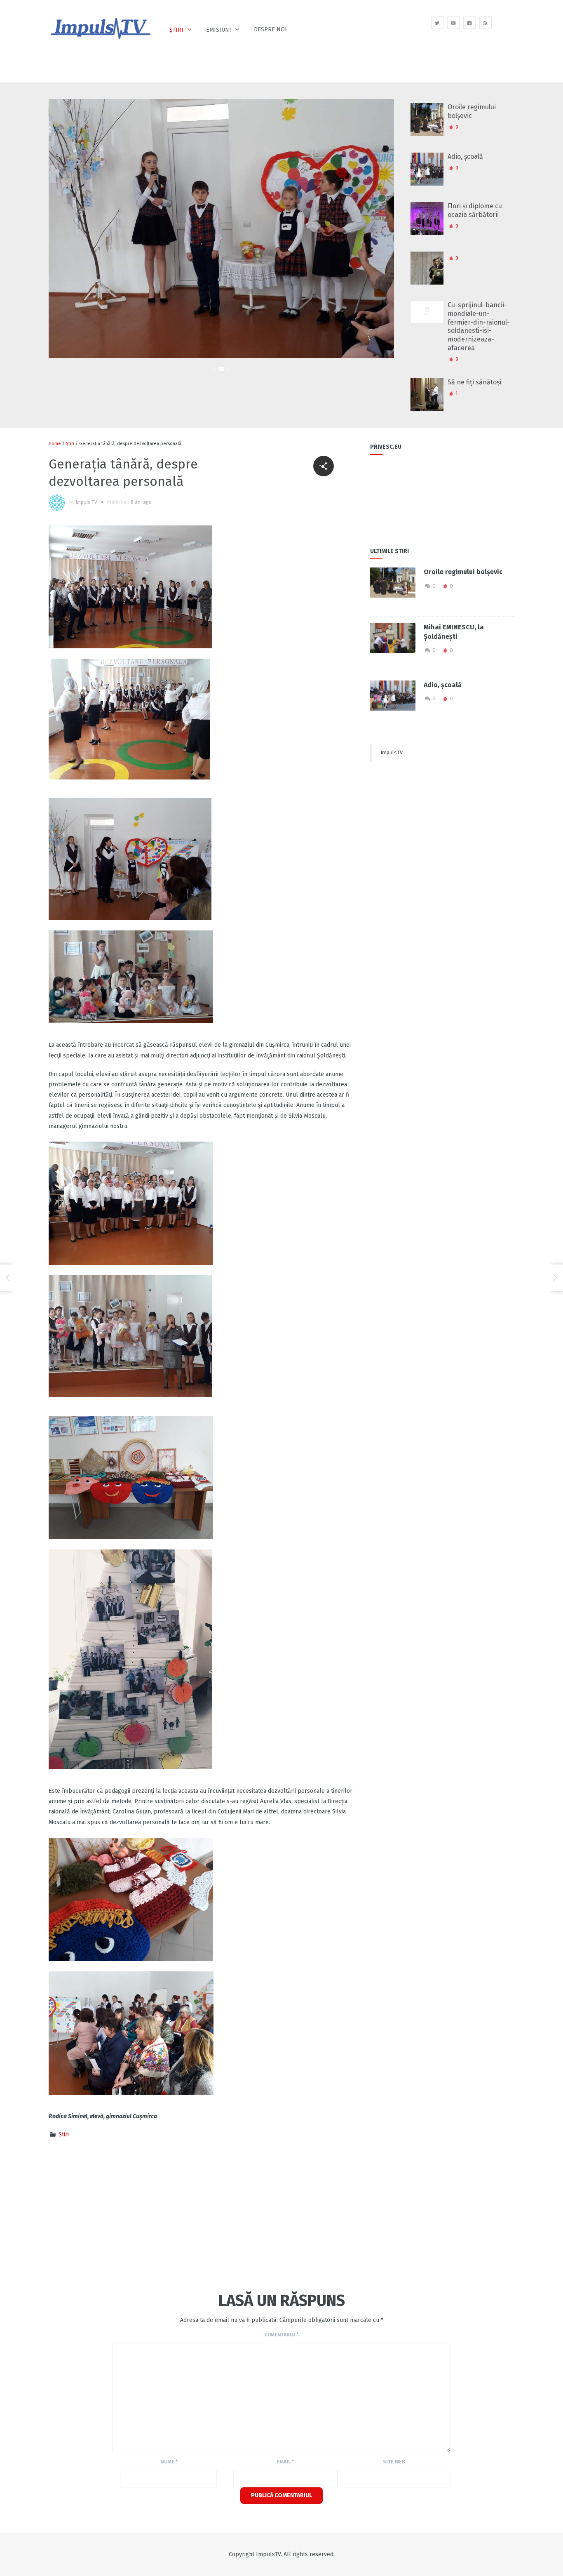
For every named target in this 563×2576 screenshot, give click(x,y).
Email (285, 2462)
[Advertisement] (155, 2214)
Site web (394, 2462)
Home (55, 444)
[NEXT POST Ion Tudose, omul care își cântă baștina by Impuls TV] (555, 1278)
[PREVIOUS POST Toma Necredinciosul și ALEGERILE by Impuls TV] (8, 1278)
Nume (169, 2462)
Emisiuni (219, 30)
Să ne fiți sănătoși (474, 382)
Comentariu (281, 2335)
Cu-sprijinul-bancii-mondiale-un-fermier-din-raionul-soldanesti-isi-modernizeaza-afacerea (479, 326)
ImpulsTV (392, 752)
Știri (176, 30)
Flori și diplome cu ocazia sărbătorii (475, 210)
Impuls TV (87, 502)
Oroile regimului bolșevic (472, 111)
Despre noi (270, 29)
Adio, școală (465, 157)
